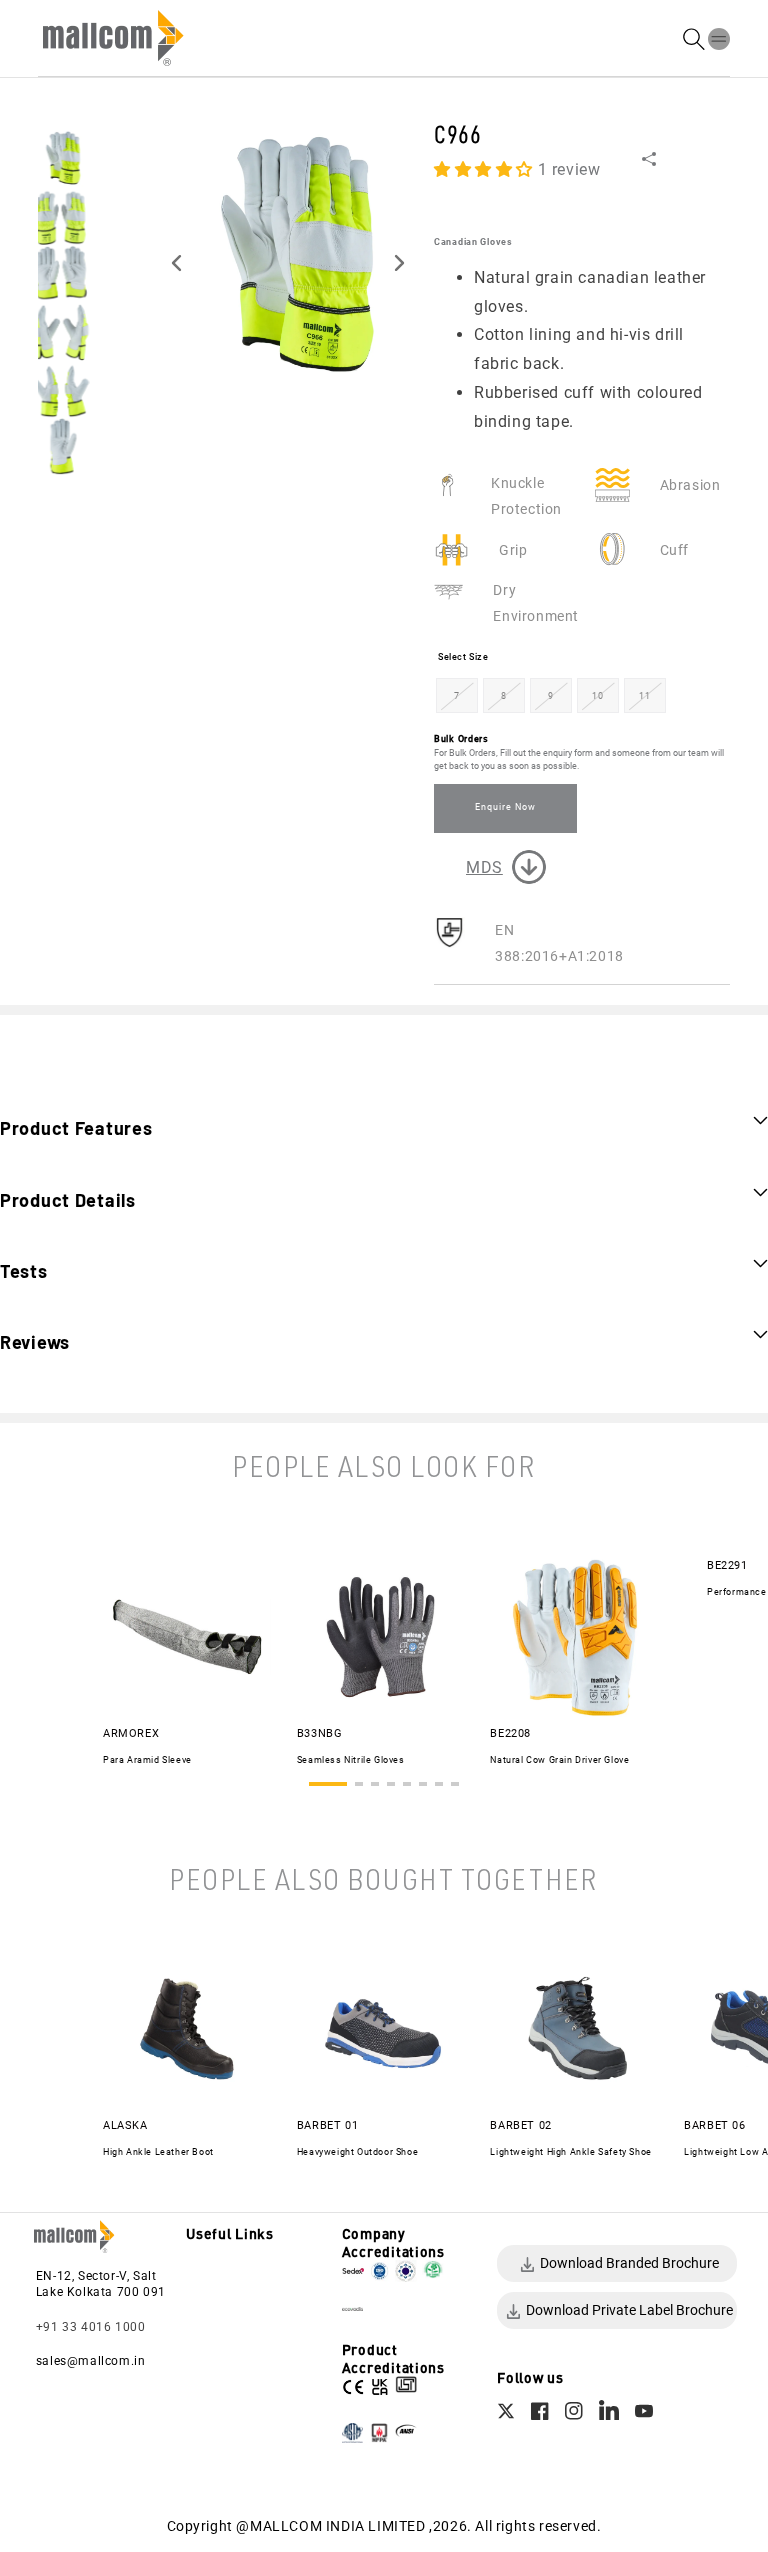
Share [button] (676, 158)
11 (644, 696)
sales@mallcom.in (91, 2361)
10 (597, 696)
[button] (719, 38)
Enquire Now (505, 807)
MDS (484, 867)
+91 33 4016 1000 (91, 2327)
